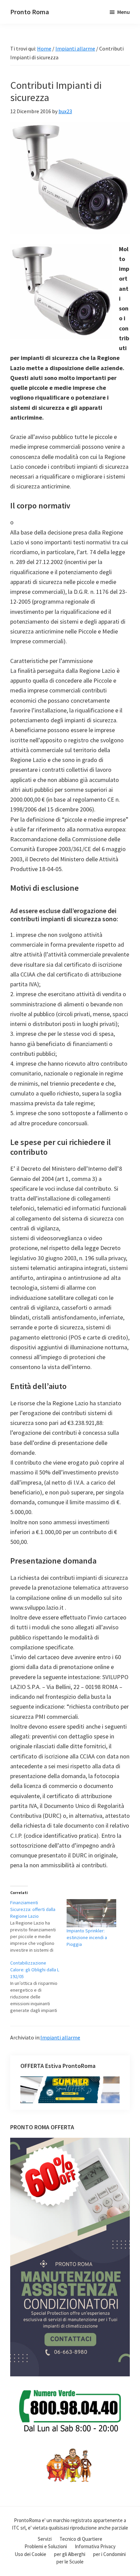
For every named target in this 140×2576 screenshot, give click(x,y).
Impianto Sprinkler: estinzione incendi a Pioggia (87, 1937)
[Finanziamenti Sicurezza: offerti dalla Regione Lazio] (38, 1926)
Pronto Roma (30, 12)
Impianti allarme (60, 2037)
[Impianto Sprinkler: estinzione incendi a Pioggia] (91, 1913)
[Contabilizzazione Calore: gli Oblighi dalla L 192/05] (38, 1987)
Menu (124, 12)
